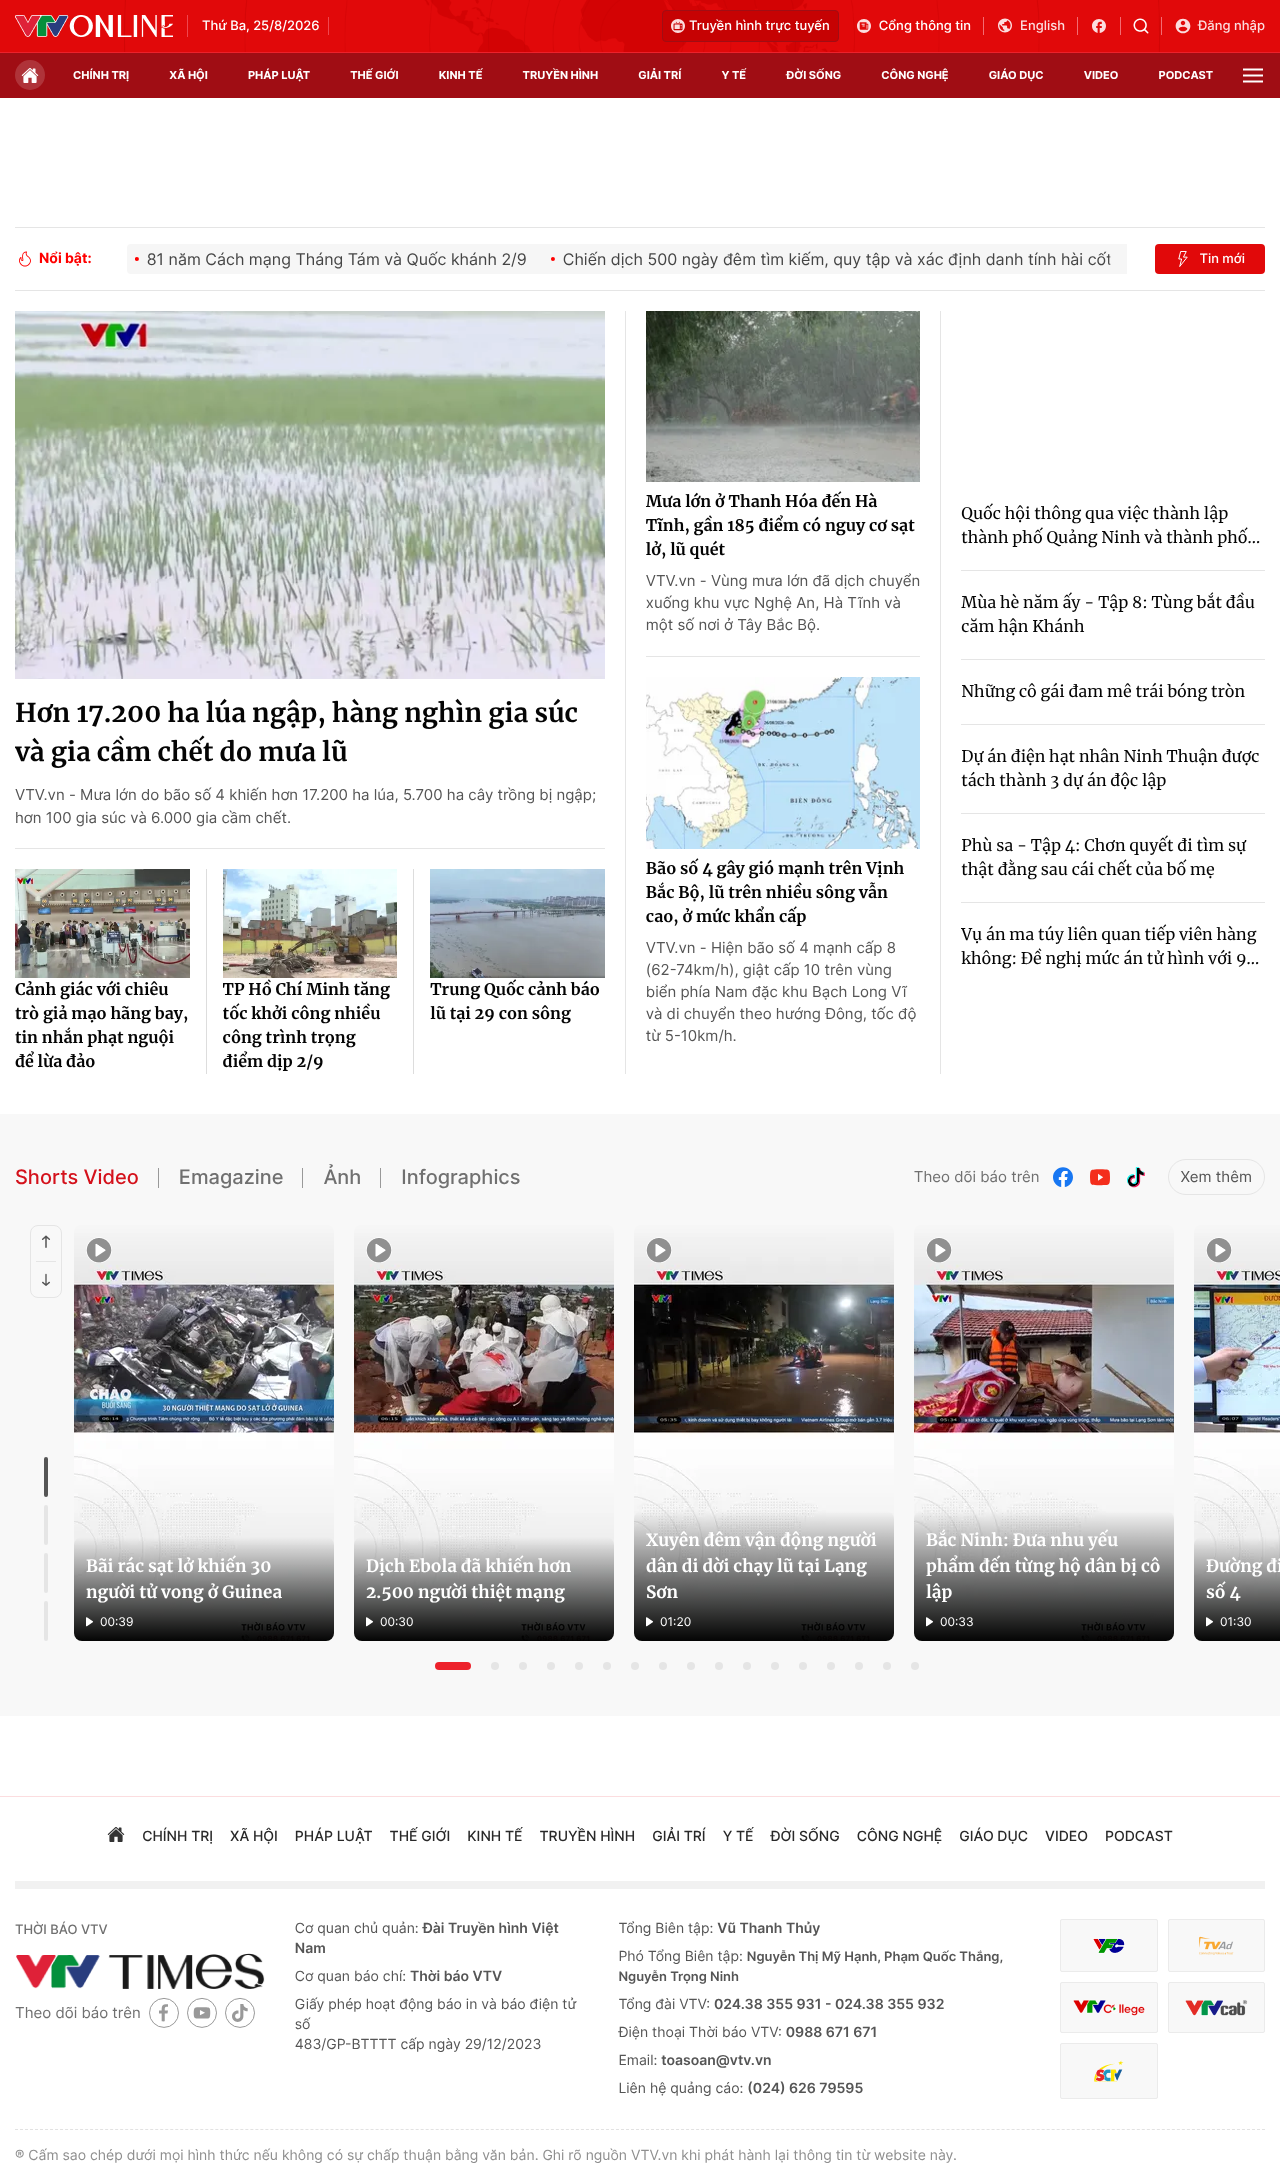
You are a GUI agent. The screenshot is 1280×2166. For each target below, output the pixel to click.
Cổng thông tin (925, 26)
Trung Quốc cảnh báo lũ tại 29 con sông (515, 1002)
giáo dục (1016, 75)
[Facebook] (1064, 1177)
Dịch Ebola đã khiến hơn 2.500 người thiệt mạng (468, 1579)
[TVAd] (1216, 1945)
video (1101, 75)
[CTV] (1108, 2007)
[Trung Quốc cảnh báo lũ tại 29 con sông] (517, 923)
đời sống (813, 75)
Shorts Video (77, 1177)
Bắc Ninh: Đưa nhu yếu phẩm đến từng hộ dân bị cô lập (1043, 1566)
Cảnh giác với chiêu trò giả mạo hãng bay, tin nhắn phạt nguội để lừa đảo (101, 1026)
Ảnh (342, 1177)
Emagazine (231, 1177)
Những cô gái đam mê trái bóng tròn (1103, 692)
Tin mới (1222, 259)
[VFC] (1108, 1945)
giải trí (659, 75)
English (1042, 26)
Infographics (460, 1177)
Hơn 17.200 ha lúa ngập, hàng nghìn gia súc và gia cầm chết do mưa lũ (296, 733)
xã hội (188, 75)
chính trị (101, 75)
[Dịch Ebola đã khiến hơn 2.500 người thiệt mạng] (484, 1433)
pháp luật (279, 75)
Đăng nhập (1231, 26)
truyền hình (561, 75)
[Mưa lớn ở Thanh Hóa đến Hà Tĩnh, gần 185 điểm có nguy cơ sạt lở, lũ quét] (783, 397)
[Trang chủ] (30, 75)
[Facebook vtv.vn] (1105, 26)
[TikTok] (1136, 1177)
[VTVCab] (1216, 2007)
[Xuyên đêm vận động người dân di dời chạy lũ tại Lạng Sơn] (764, 1433)
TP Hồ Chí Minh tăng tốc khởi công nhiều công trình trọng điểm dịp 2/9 (306, 1026)
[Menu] (1253, 75)
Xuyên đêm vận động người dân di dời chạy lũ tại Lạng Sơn (761, 1566)
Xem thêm (1216, 1176)
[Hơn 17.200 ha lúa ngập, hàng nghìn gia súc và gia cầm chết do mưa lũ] (310, 495)
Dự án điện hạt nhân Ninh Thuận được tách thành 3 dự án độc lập (1110, 769)
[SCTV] (1108, 2071)
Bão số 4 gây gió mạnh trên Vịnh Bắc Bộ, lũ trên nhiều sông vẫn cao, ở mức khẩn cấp (775, 893)
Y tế (733, 75)
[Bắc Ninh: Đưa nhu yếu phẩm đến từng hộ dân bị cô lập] (1044, 1433)
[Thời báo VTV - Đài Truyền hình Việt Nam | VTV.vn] (94, 26)
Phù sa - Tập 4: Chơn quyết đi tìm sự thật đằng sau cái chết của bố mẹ (1103, 858)
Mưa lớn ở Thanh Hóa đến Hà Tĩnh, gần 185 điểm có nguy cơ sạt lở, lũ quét (780, 526)
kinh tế (461, 75)
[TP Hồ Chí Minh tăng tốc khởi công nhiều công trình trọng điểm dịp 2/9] (310, 923)
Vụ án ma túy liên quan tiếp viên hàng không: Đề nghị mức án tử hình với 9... (1110, 947)
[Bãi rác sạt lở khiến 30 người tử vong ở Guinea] (204, 1433)
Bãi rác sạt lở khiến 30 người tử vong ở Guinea (184, 1579)
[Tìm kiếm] (1147, 26)
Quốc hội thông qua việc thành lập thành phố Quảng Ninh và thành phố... (1110, 526)
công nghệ (914, 75)
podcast (1186, 75)
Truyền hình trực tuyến (759, 26)
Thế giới (374, 75)
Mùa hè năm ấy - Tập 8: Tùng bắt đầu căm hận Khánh (1107, 615)
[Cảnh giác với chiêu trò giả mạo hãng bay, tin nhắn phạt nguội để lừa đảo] (102, 923)
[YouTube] (1100, 1177)
